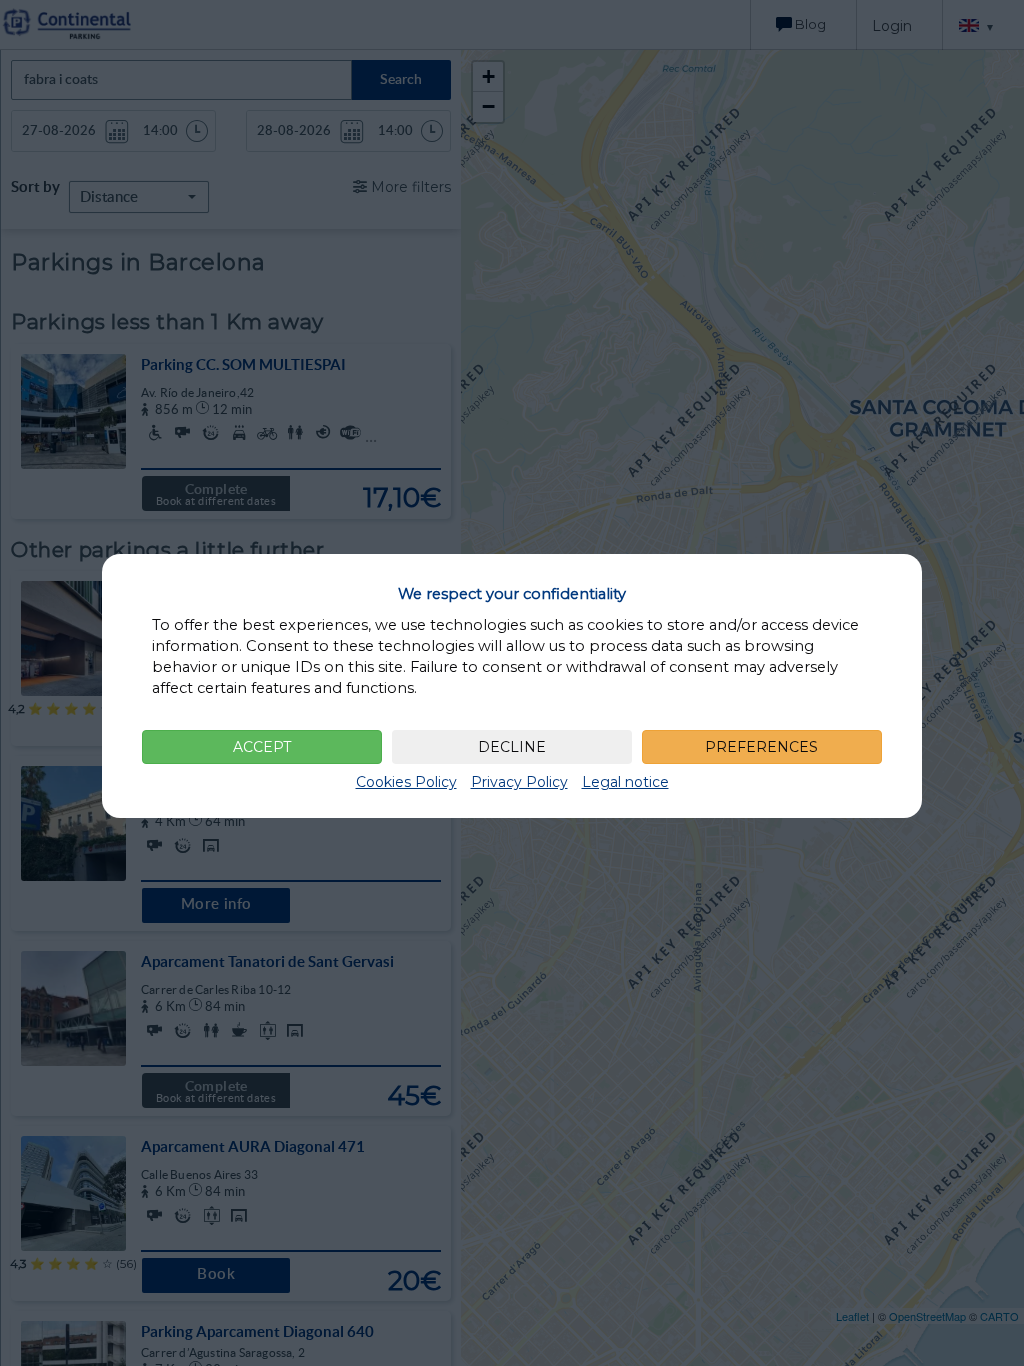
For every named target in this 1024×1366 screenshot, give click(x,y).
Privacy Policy (519, 782)
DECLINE (512, 747)
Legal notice (625, 782)
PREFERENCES (761, 747)
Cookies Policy (406, 782)
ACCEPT (262, 747)
